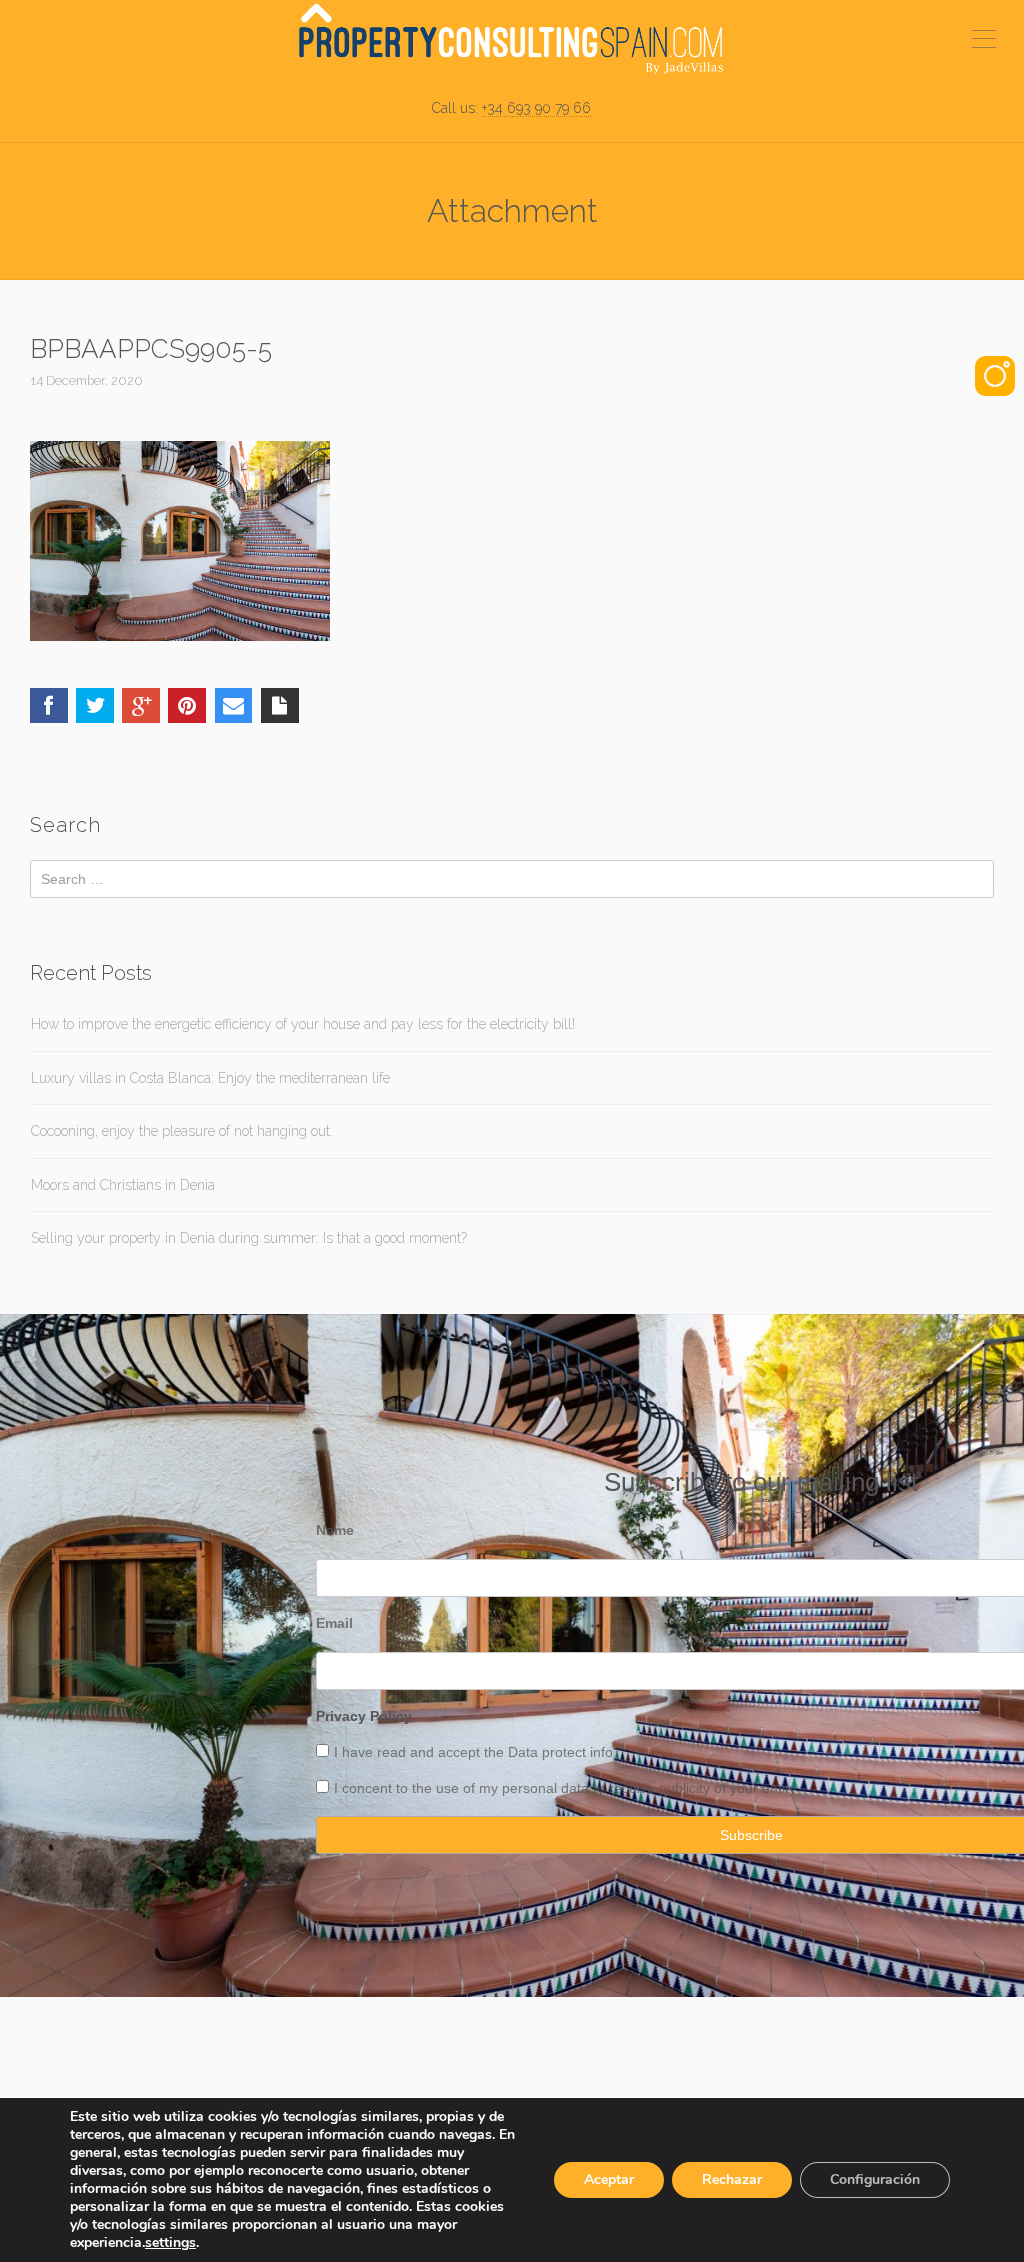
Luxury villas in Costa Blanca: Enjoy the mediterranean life (210, 1078)
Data (525, 1752)
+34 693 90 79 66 (536, 108)
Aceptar (609, 2179)
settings (170, 2243)
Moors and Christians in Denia (123, 1185)
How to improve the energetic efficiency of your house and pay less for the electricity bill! (303, 1024)
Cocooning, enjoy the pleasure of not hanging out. (182, 1131)
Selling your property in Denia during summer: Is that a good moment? (249, 1238)
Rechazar (732, 2179)
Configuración (875, 2179)
